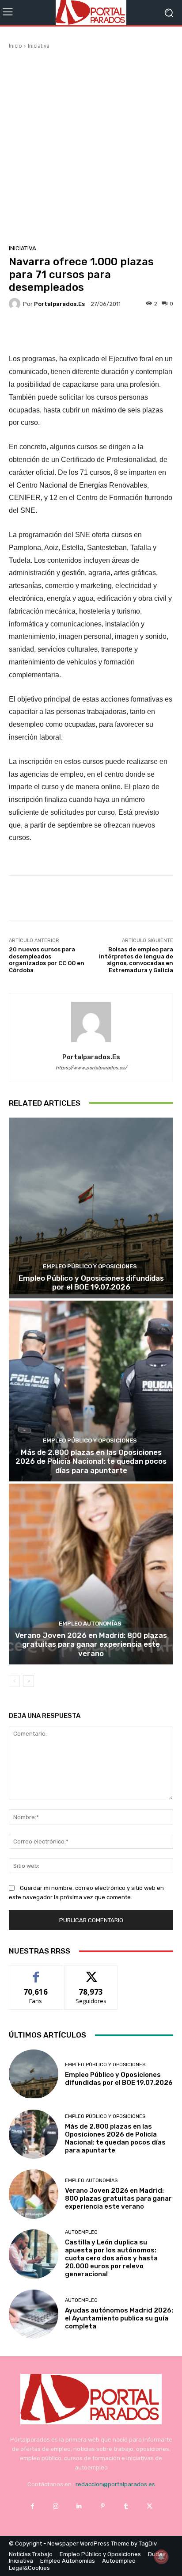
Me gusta (36, 1972)
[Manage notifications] (161, 2557)
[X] (150, 2506)
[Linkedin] (79, 2506)
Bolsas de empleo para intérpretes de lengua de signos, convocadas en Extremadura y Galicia (136, 960)
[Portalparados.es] (91, 13)
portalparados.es (59, 304)
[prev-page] (14, 1681)
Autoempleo (81, 2232)
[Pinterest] (103, 2506)
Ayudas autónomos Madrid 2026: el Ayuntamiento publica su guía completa (119, 2318)
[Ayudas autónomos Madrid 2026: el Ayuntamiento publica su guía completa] (34, 2314)
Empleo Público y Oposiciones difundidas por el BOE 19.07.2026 (91, 1282)
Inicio (15, 46)
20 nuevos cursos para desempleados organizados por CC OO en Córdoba (47, 960)
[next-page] (28, 1681)
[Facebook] (32, 2506)
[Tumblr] (126, 2506)
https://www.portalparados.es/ (91, 1068)
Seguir (91, 1972)
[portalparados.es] (16, 304)
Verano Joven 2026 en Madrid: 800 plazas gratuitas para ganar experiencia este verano (91, 1644)
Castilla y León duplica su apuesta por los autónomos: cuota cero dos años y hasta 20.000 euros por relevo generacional (111, 2258)
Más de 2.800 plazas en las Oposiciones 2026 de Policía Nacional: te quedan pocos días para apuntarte (91, 1461)
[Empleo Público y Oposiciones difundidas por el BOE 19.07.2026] (91, 1208)
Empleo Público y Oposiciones (90, 1266)
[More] (114, 332)
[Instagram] (56, 2506)
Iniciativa (39, 46)
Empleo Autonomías (90, 1624)
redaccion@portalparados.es (115, 2484)
